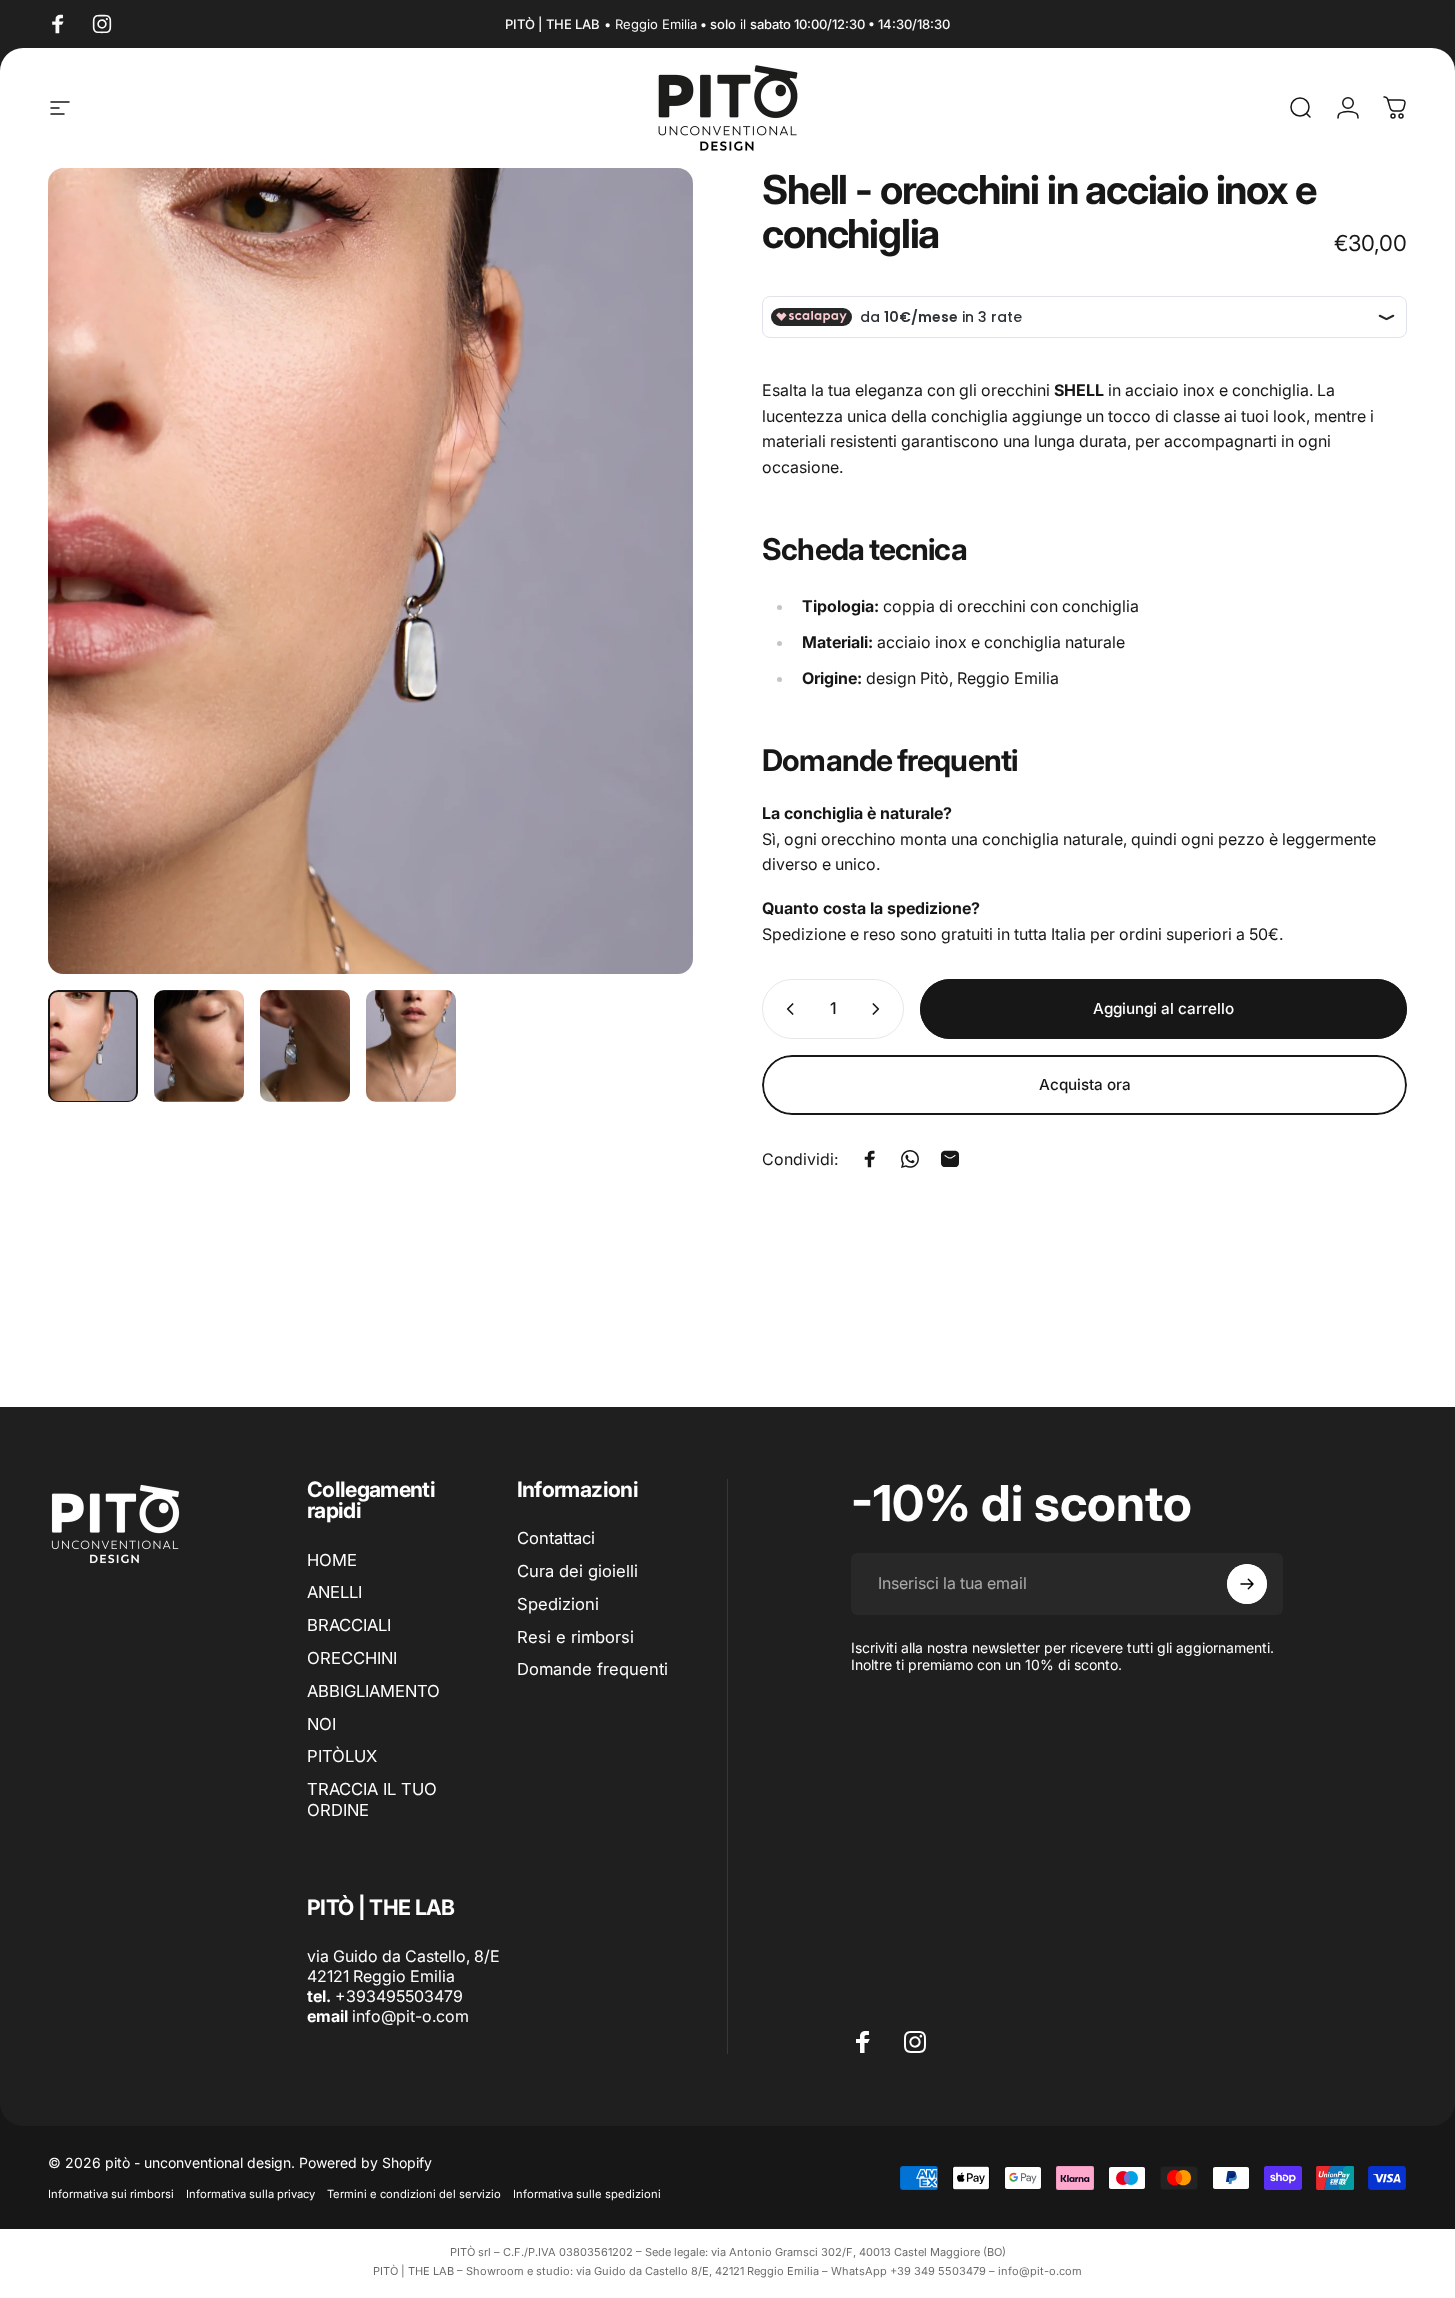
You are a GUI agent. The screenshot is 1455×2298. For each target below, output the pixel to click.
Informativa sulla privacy (250, 2194)
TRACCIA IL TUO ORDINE (372, 1799)
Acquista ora (1085, 1084)
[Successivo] (641, 608)
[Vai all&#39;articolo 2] (199, 1046)
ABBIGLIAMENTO (373, 1691)
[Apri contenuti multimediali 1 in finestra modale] (370, 571)
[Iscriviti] (1247, 1584)
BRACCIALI (349, 1625)
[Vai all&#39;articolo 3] (305, 1046)
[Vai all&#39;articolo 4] (411, 1046)
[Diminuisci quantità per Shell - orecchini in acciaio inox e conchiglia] (786, 1009)
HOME (332, 1560)
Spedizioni (558, 1604)
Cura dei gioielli (577, 1571)
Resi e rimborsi (575, 1637)
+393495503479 (399, 1996)
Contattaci (556, 1538)
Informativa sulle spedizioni (587, 2194)
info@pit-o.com (410, 2016)
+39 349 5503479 (938, 2271)
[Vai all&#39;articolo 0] (93, 1046)
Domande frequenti (592, 1670)
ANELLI (334, 1592)
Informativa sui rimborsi (111, 2194)
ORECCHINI (352, 1658)
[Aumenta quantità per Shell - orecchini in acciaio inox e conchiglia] (880, 1009)
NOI (321, 1724)
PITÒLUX (342, 1756)
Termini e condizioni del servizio (414, 2194)
